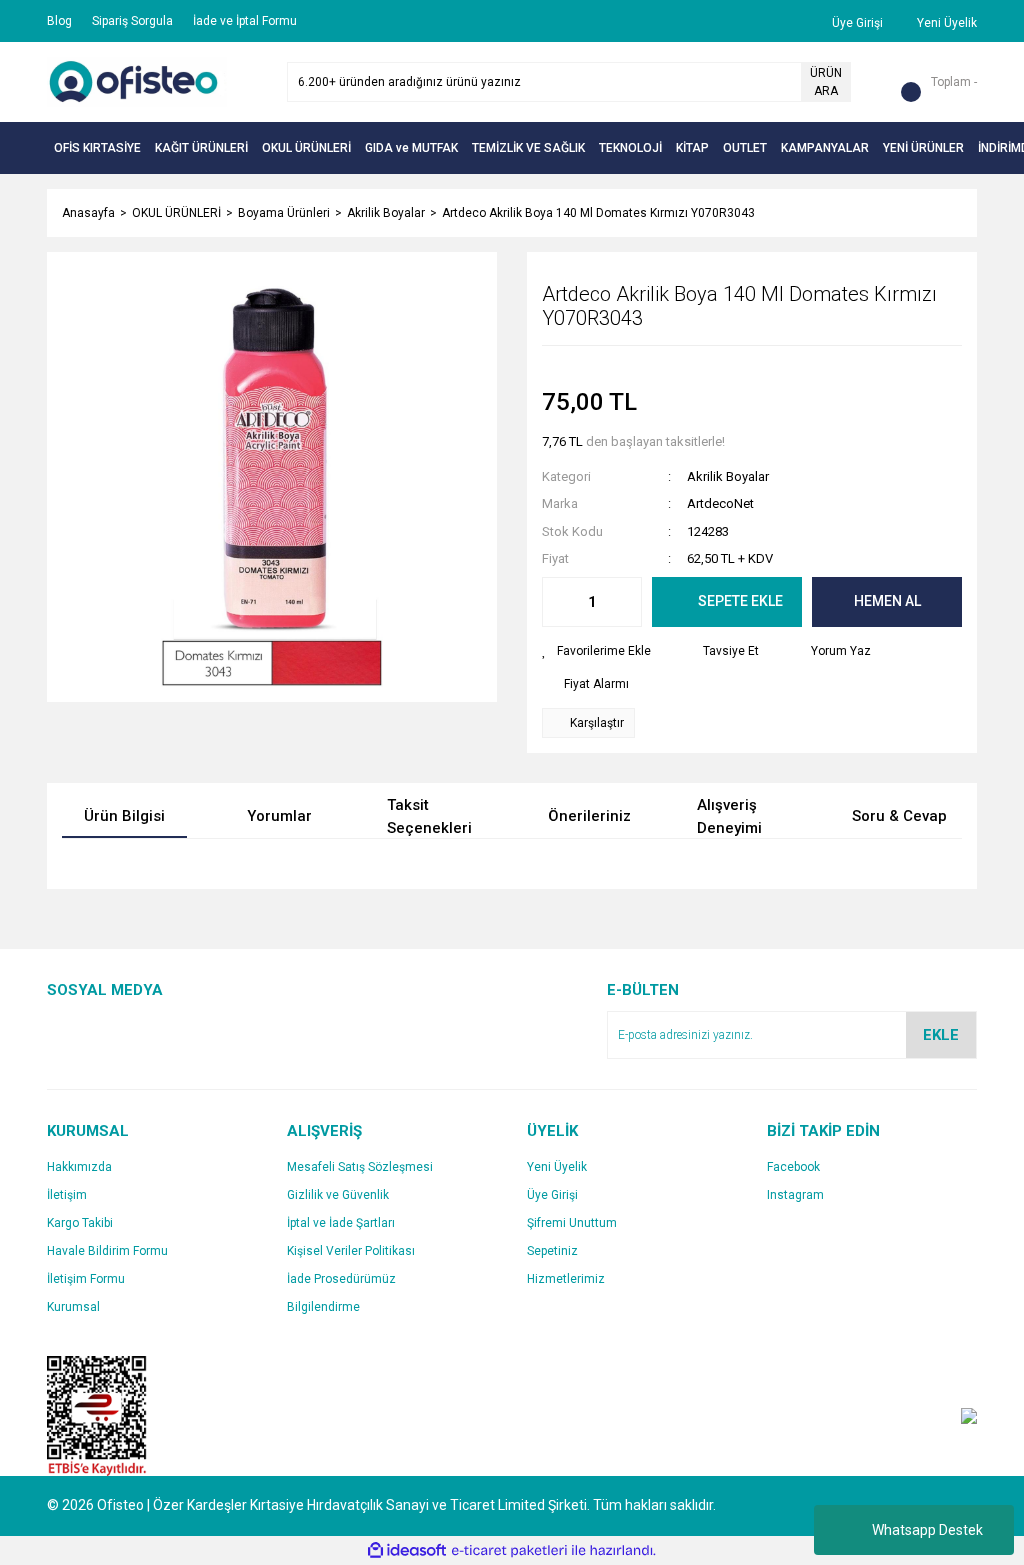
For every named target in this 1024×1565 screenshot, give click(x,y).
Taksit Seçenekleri (429, 817)
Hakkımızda (79, 1167)
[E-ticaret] (509, 1550)
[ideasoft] (407, 1550)
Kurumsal (73, 1307)
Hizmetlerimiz (566, 1279)
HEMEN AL (887, 601)
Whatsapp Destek (927, 1530)
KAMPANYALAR (825, 148)
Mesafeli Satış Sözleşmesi (360, 1167)
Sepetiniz (552, 1251)
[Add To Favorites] (596, 651)
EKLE (941, 1035)
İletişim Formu (86, 1279)
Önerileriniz (589, 816)
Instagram (795, 1195)
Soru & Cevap (899, 816)
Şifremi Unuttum (572, 1223)
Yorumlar (279, 816)
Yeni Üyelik (557, 1167)
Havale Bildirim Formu (107, 1251)
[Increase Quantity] (626, 602)
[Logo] (137, 81)
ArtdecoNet (720, 503)
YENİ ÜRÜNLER (923, 148)
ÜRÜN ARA (826, 82)
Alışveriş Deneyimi (729, 817)
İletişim (67, 1195)
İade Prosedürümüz (341, 1279)
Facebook (793, 1167)
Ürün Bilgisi (124, 816)
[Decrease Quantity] (558, 602)
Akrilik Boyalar (728, 476)
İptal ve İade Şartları (341, 1223)
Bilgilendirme (323, 1307)
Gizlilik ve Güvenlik (338, 1195)
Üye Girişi (552, 1195)
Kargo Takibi (80, 1223)
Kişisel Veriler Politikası (351, 1251)
